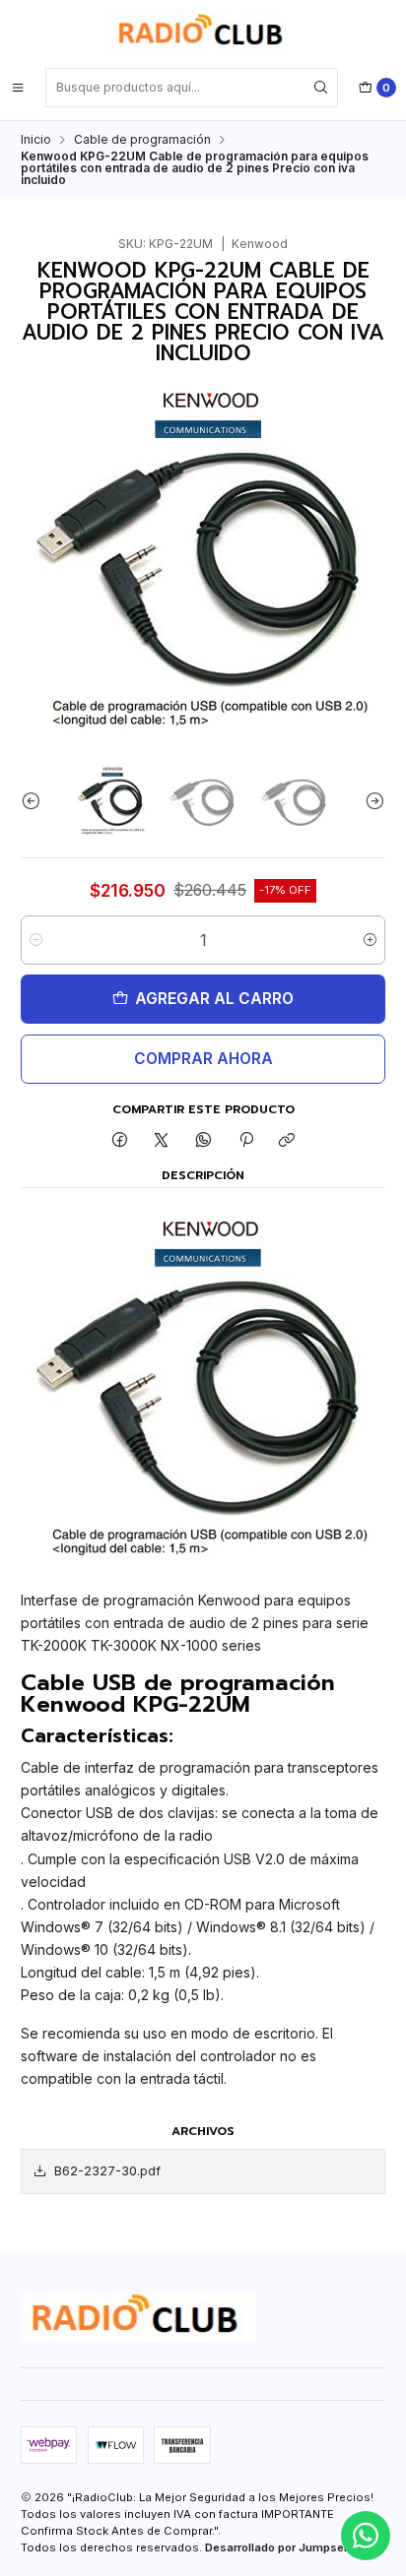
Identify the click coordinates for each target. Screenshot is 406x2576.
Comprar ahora (203, 1059)
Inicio (36, 140)
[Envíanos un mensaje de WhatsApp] (366, 2536)
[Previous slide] (35, 801)
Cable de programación (142, 140)
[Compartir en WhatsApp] (204, 1141)
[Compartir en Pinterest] (245, 1141)
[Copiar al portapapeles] (287, 1141)
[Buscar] (321, 88)
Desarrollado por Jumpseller (283, 2547)
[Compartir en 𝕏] (162, 1141)
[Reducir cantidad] (36, 940)
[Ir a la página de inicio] (203, 32)
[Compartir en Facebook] (120, 1141)
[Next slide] (371, 801)
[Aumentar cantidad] (370, 940)
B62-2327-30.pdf (107, 2171)
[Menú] (18, 88)
